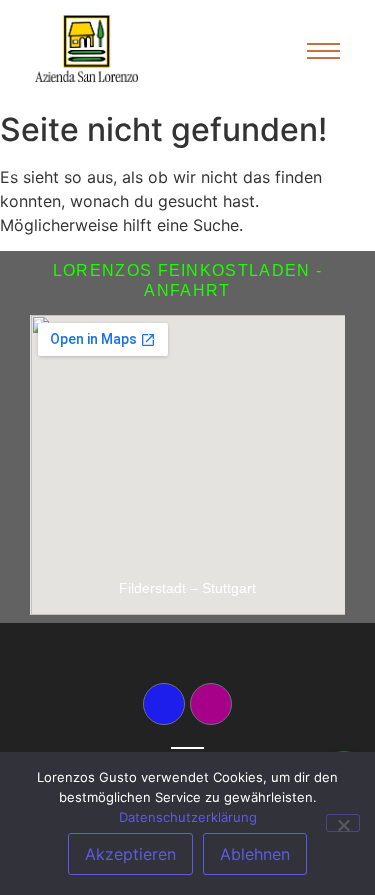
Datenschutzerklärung (188, 817)
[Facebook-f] (164, 704)
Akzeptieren (130, 854)
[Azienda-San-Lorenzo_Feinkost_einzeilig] (86, 48)
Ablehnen (255, 854)
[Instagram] (211, 704)
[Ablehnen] (343, 823)
